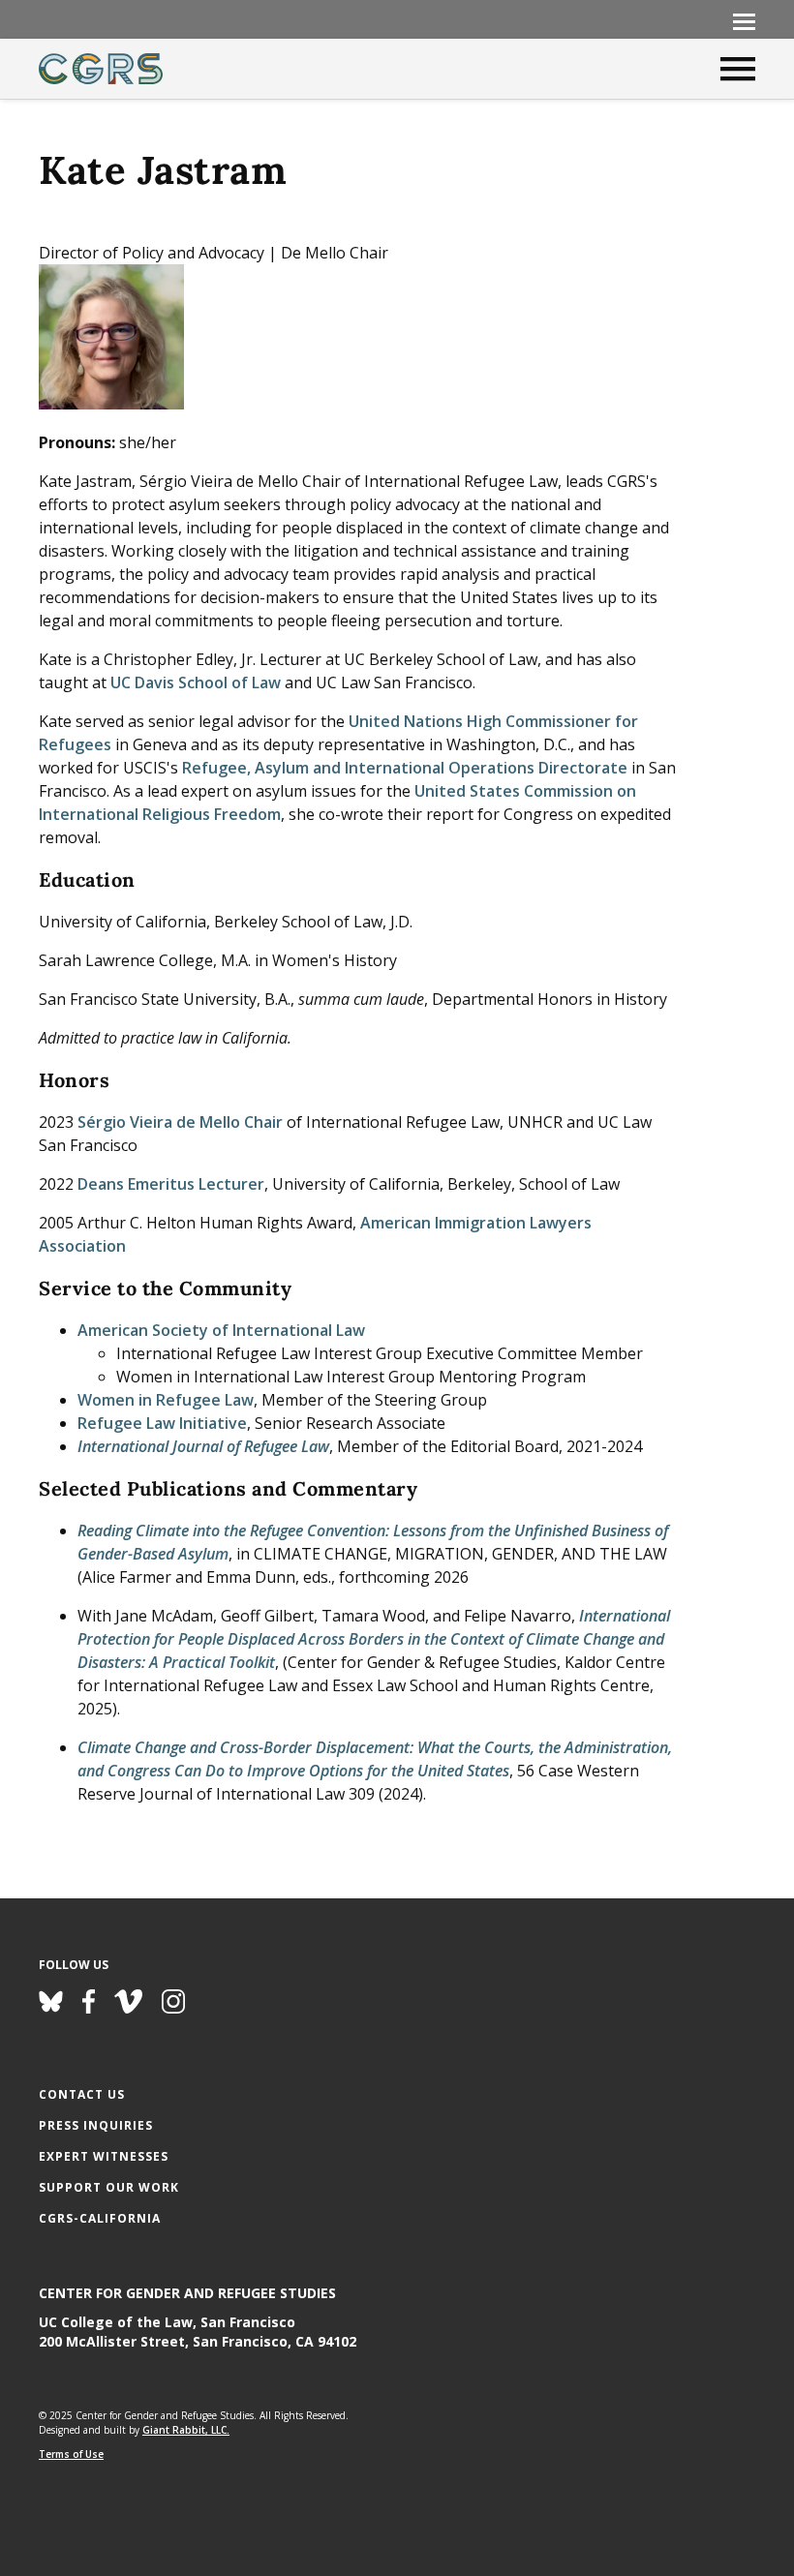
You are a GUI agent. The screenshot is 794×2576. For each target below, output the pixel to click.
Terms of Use (71, 2454)
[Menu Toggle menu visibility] (744, 20)
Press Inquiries (96, 2125)
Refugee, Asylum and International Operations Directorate (405, 768)
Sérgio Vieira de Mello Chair (180, 1122)
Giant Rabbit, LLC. (186, 2430)
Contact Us (82, 2094)
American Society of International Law (221, 1330)
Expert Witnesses (104, 2156)
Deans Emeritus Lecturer (171, 1184)
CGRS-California (100, 2218)
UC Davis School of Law (196, 682)
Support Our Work (109, 2187)
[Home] (101, 69)
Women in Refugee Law (166, 1400)
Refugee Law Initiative (162, 1423)
